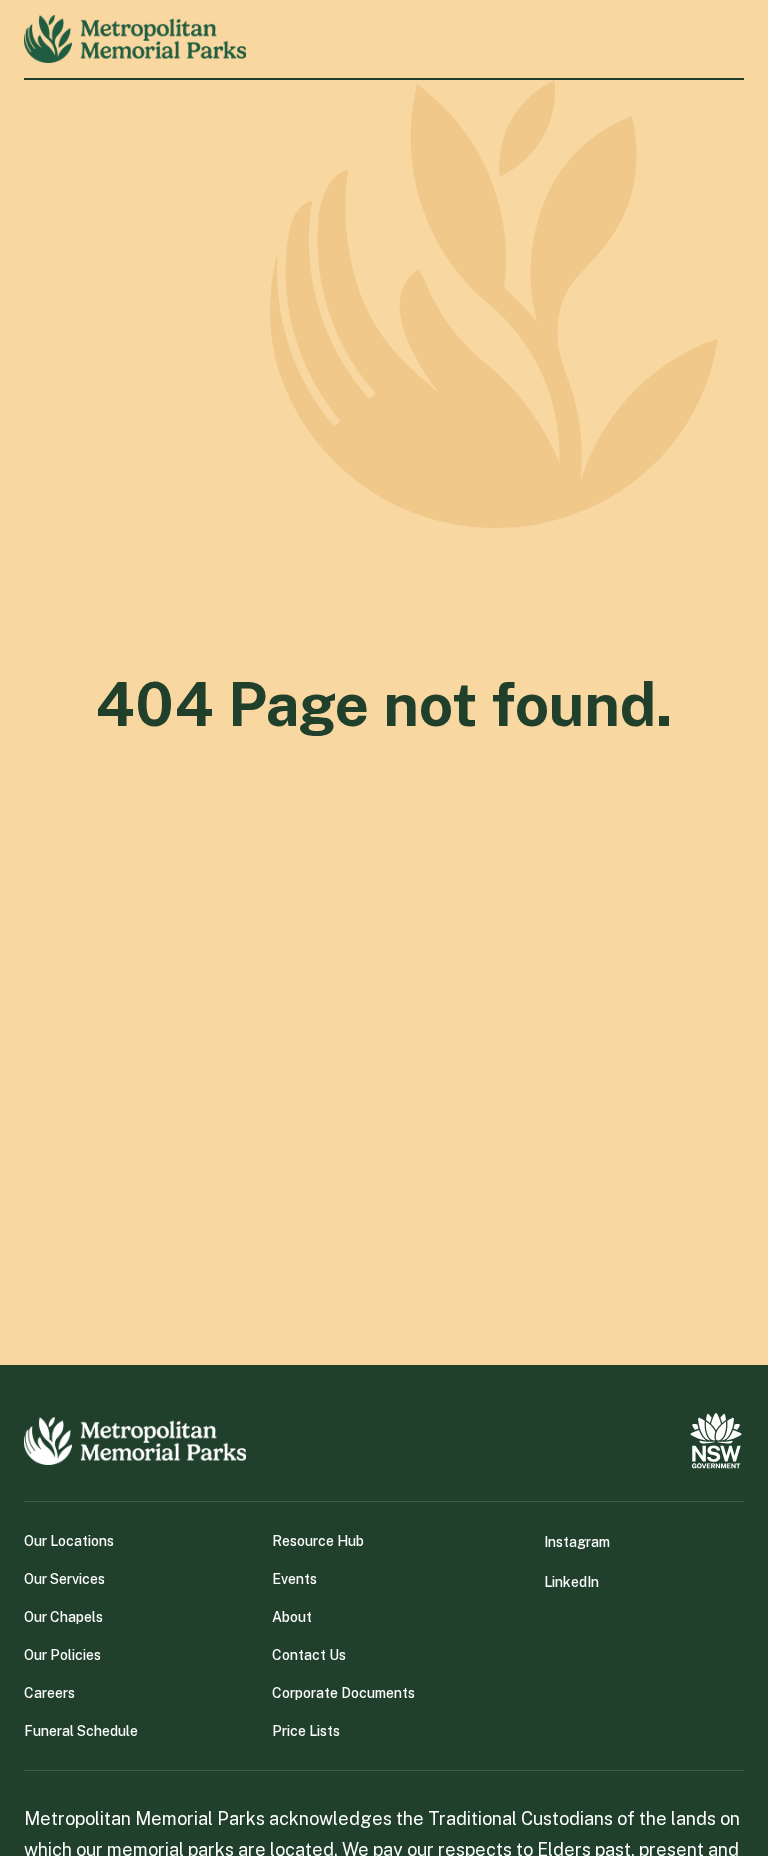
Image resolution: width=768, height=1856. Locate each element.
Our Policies (62, 1655)
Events (294, 1579)
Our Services (64, 1579)
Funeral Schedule (81, 1731)
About (292, 1617)
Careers (49, 1693)
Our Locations (69, 1541)
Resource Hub (318, 1541)
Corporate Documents (343, 1693)
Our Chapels (63, 1617)
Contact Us (309, 1655)
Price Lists (306, 1731)
